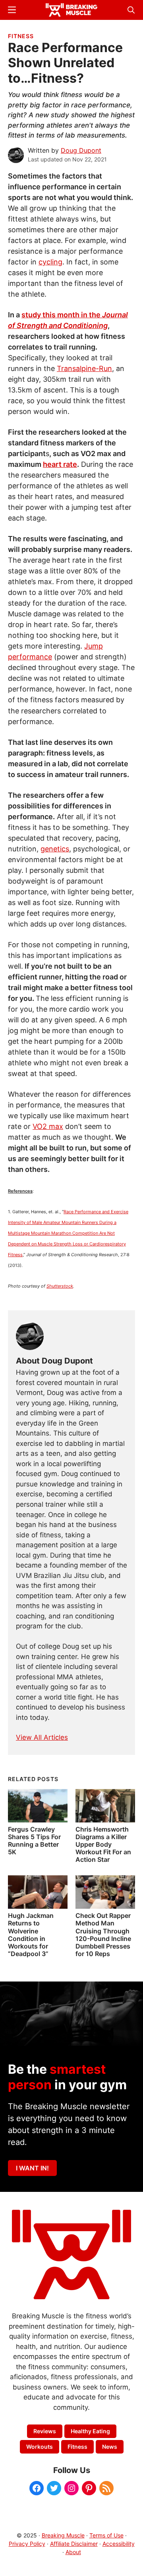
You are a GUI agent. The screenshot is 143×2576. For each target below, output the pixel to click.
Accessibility (119, 2544)
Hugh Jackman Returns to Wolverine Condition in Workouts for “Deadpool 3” (31, 1935)
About (73, 2552)
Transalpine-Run (84, 368)
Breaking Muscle (63, 2535)
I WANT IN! (32, 2168)
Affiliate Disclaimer (74, 2544)
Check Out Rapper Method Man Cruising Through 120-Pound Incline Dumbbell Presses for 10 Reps (103, 1935)
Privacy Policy (27, 2544)
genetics (55, 849)
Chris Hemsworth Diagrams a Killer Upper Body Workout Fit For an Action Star (103, 1845)
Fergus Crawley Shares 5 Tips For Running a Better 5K (34, 1841)
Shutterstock (60, 1286)
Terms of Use (106, 2535)
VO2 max (48, 1126)
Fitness (21, 36)
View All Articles (42, 1737)
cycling (50, 262)
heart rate (60, 464)
